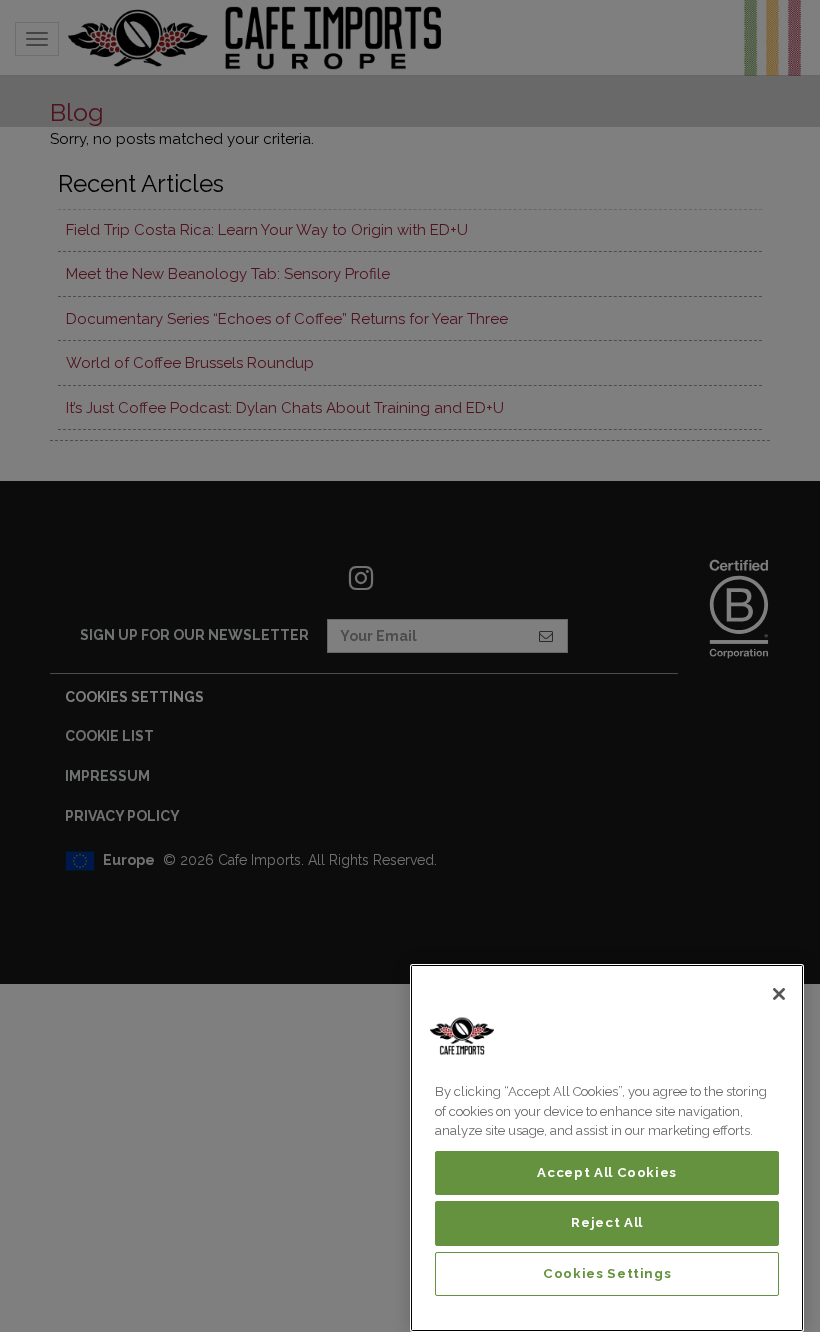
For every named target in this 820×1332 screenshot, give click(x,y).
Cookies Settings (607, 1273)
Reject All (607, 1222)
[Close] (779, 994)
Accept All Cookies (607, 1172)
